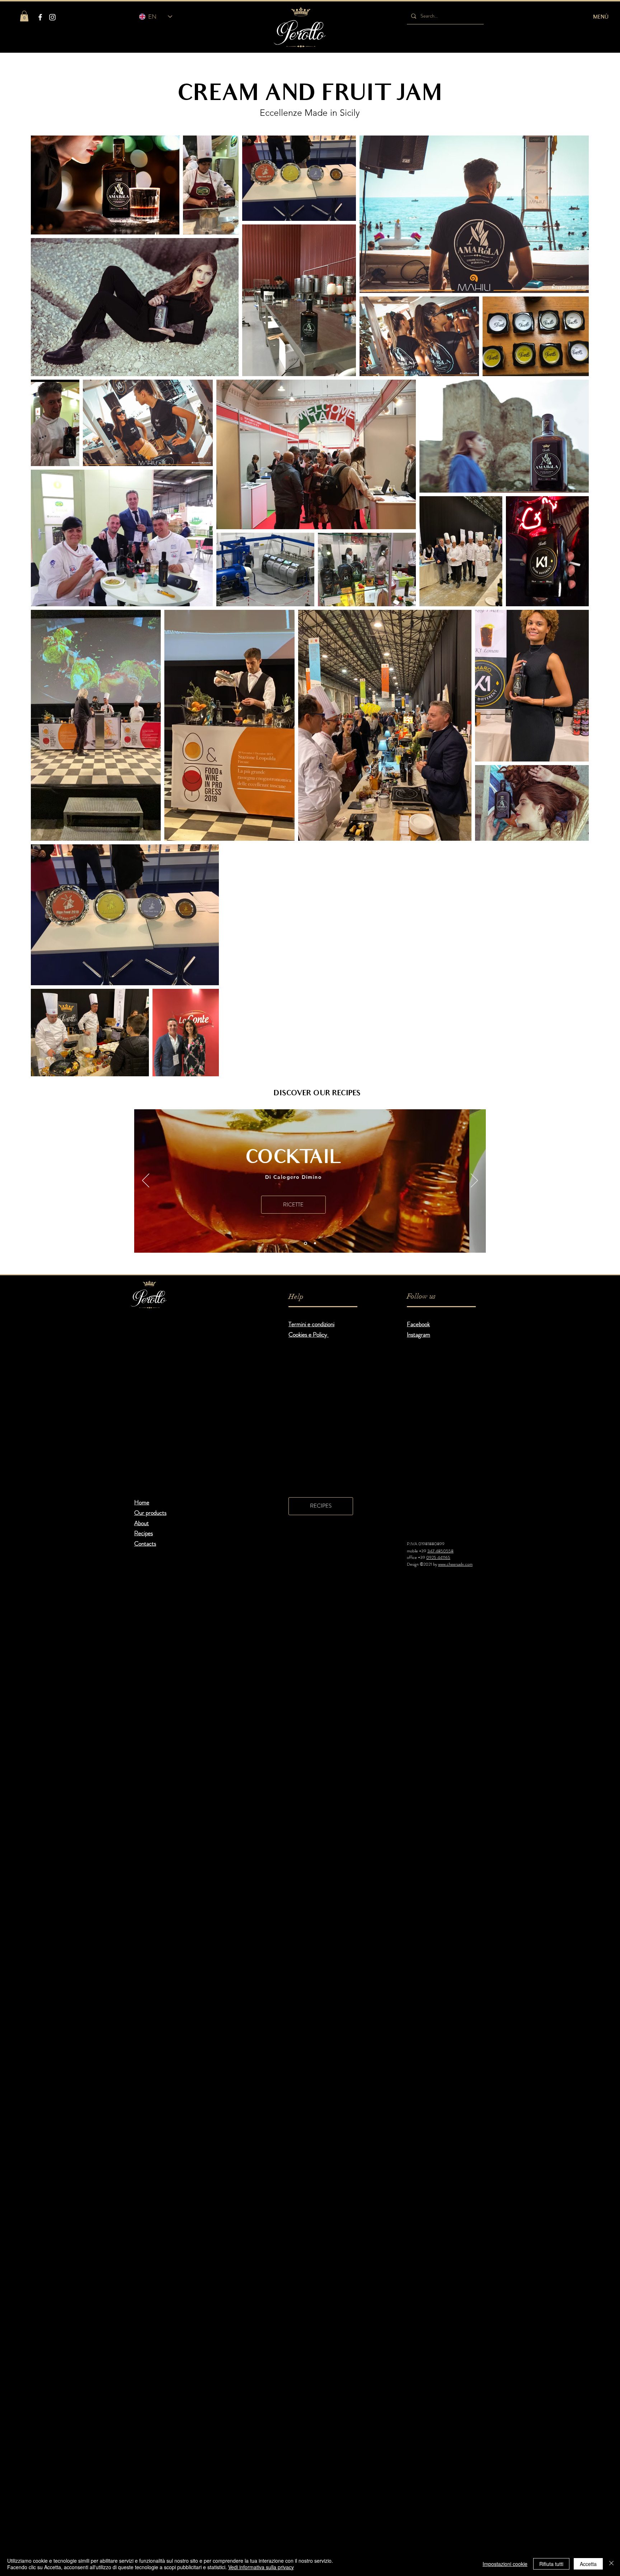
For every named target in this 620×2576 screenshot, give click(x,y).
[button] (24, 16)
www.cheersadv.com (455, 1564)
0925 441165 (438, 1557)
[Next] (474, 1181)
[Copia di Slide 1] (314, 1243)
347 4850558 (440, 1551)
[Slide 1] (305, 1243)
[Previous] (146, 1181)
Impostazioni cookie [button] (505, 2564)
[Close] (611, 2564)
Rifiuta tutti (551, 2564)
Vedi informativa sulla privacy (261, 2567)
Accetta (588, 2564)
